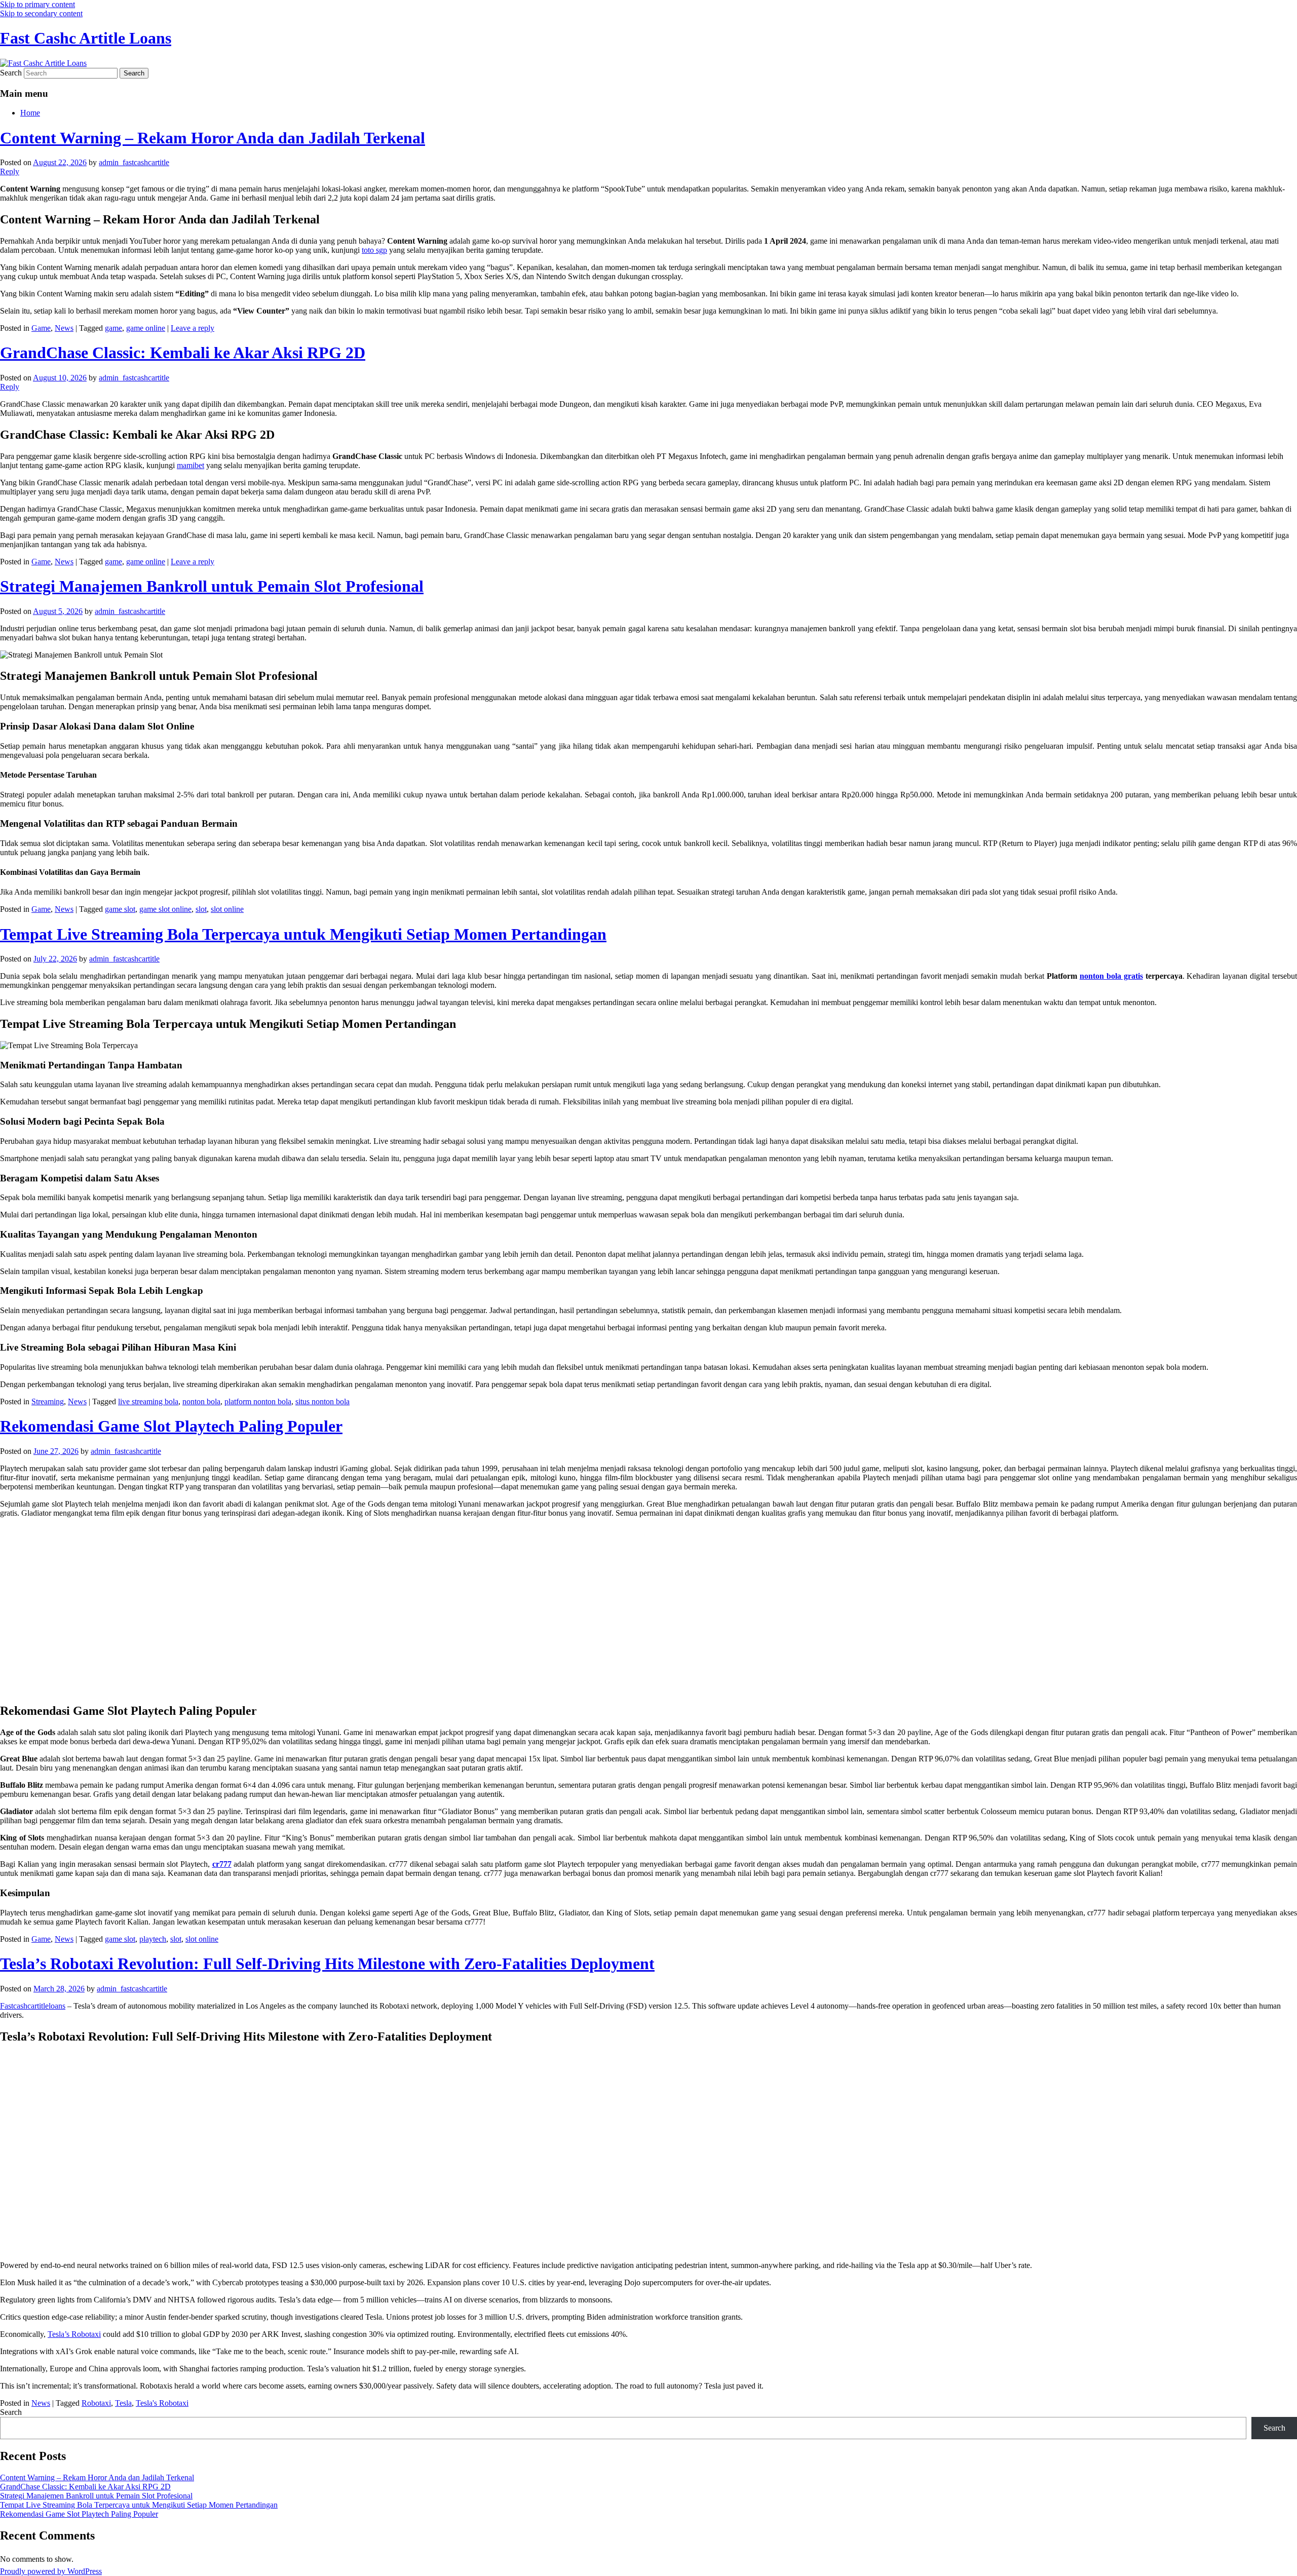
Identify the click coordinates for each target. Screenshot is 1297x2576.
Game (41, 328)
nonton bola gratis (1111, 976)
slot (201, 909)
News (64, 328)
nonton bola (201, 1401)
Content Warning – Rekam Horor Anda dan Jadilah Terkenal (213, 138)
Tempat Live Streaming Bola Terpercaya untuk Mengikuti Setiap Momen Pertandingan (303, 934)
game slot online (165, 909)
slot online (227, 909)
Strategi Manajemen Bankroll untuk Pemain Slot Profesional (212, 586)
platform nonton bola (258, 1401)
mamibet (190, 465)
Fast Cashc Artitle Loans (86, 38)
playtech (153, 1939)
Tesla (123, 2403)
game (113, 328)
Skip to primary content (37, 4)
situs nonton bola (322, 1401)
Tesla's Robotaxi (162, 2403)
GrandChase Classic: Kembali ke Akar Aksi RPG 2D (183, 353)
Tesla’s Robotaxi (74, 2334)
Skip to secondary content (41, 13)
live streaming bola (148, 1401)
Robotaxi (96, 2403)
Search (11, 73)
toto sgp (374, 250)
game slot (120, 909)
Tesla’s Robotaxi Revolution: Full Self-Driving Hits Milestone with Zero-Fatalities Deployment (327, 1964)
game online (146, 328)
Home (30, 113)
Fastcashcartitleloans (33, 2006)
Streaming (48, 1401)
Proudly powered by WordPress (51, 2571)
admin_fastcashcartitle (134, 162)
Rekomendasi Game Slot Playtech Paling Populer (171, 1426)
